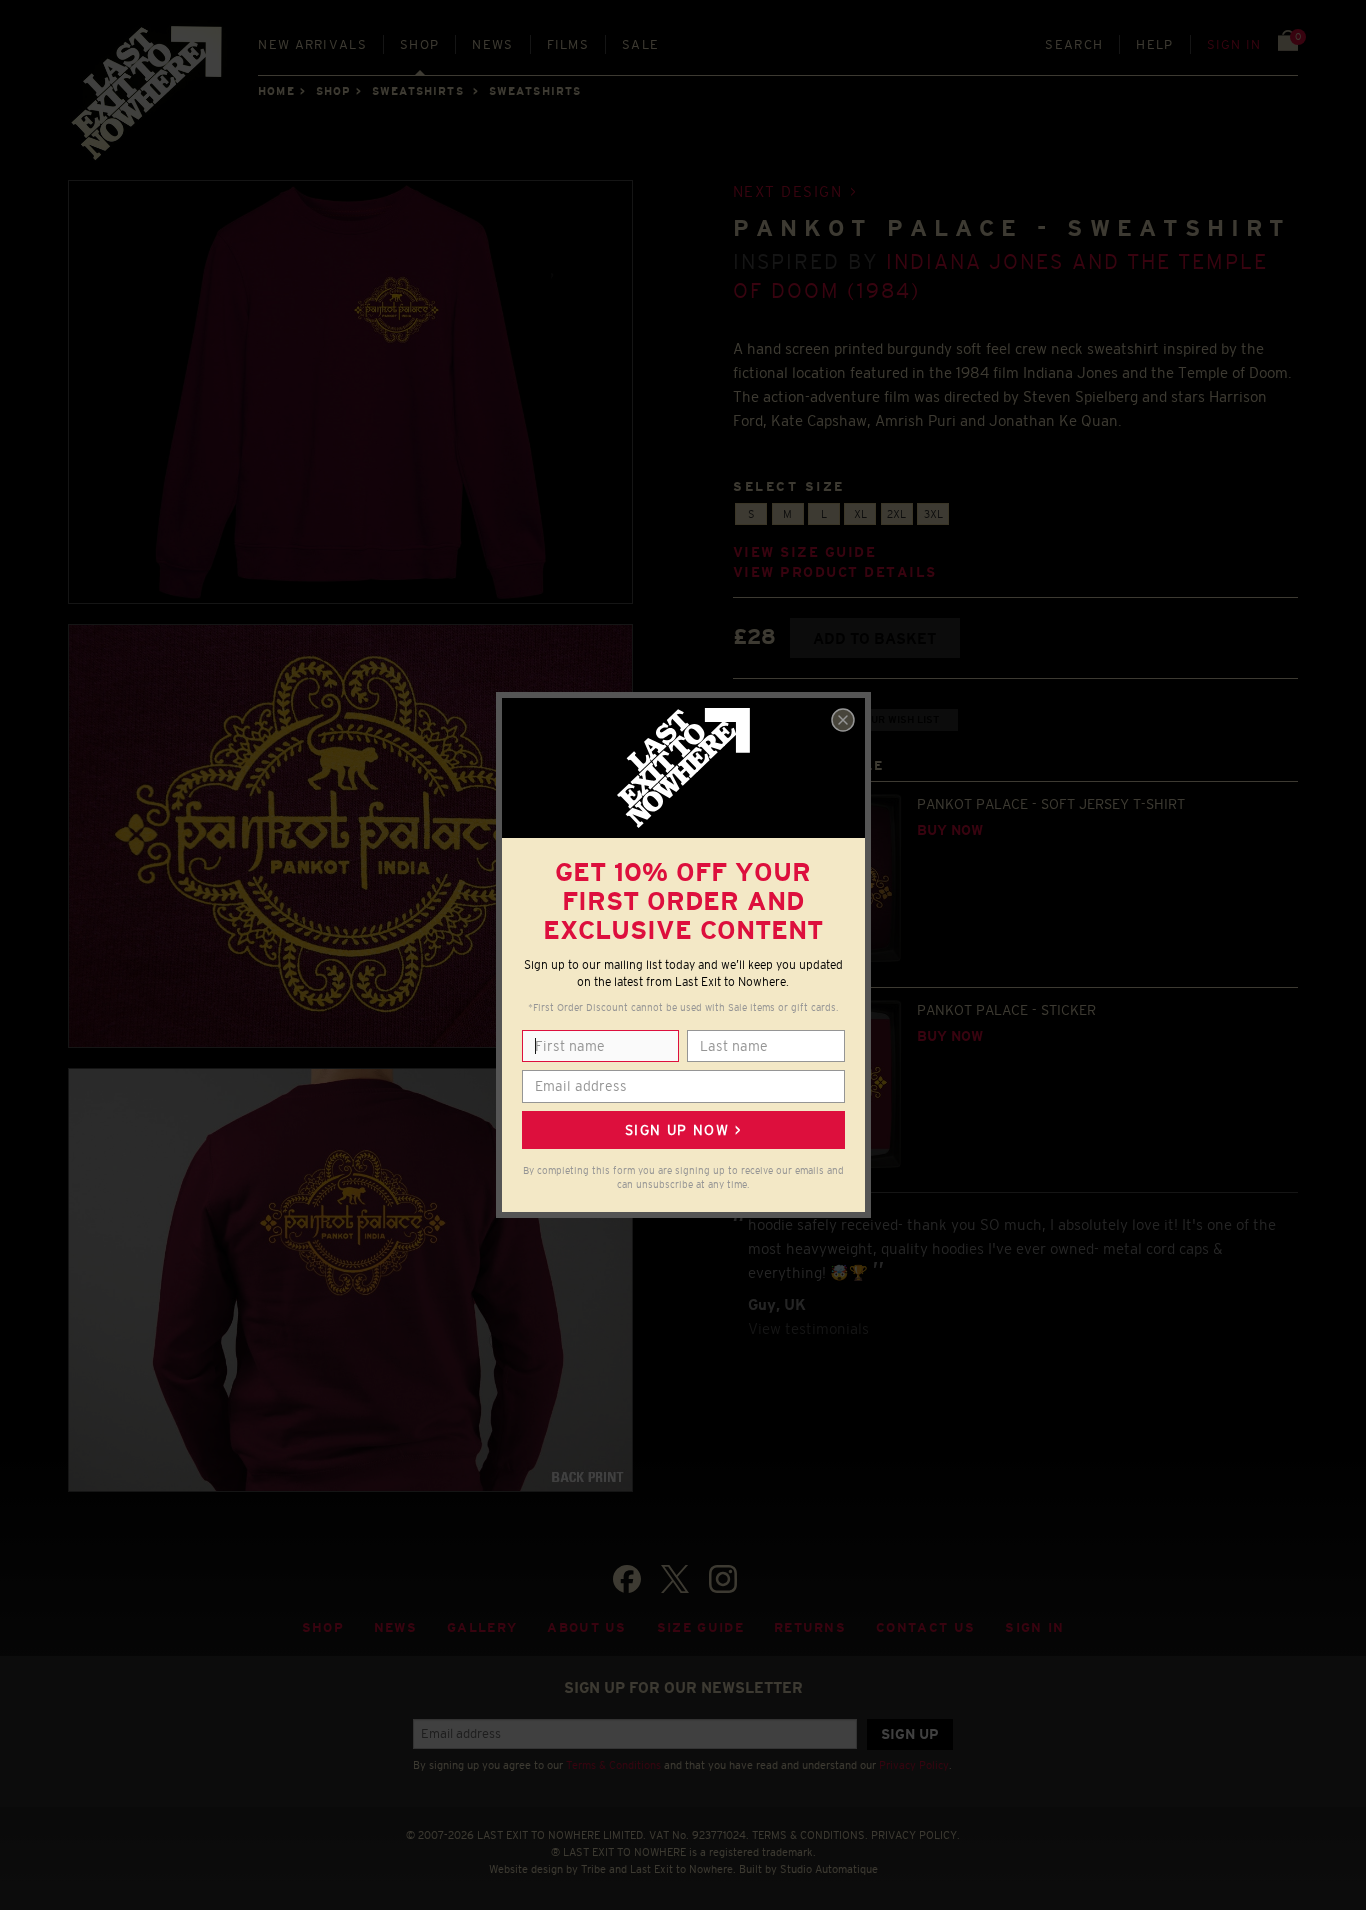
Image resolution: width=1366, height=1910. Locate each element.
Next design (788, 191)
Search (1074, 44)
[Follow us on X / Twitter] (675, 1579)
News (492, 44)
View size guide (805, 552)
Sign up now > (683, 1130)
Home (276, 91)
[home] (148, 100)
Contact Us (925, 1627)
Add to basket (874, 638)
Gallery (482, 1627)
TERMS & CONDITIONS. (810, 1835)
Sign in (1234, 44)
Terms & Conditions (613, 1765)
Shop (419, 44)
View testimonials (808, 1328)
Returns (810, 1627)
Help (1154, 44)
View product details (835, 572)
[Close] (843, 720)
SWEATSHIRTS (418, 91)
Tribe (593, 1869)
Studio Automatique (829, 1869)
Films (568, 44)
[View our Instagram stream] (723, 1579)
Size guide (700, 1627)
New (312, 44)
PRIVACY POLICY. (915, 1835)
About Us (587, 1627)
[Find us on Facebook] (627, 1579)
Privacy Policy (914, 1765)
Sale (640, 44)
